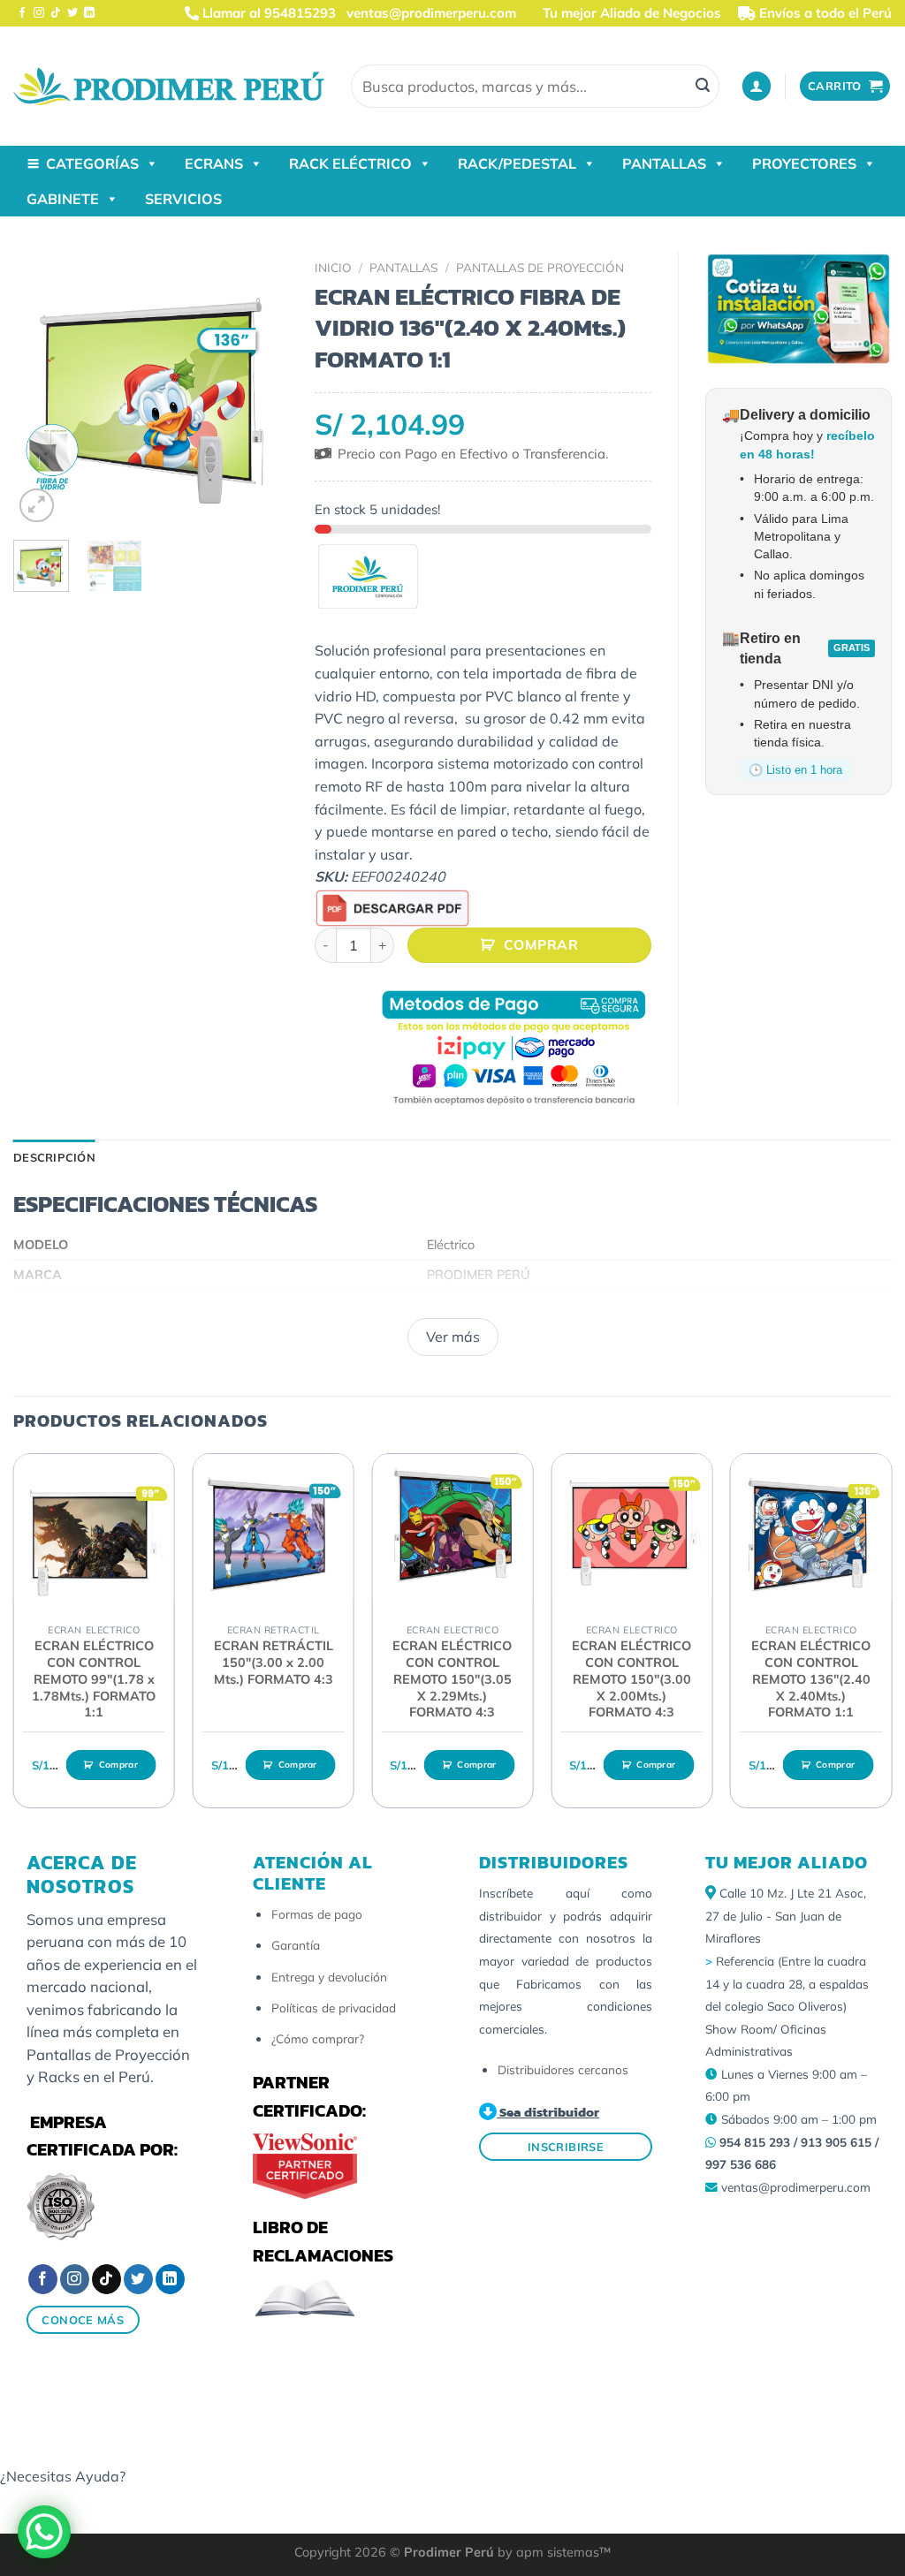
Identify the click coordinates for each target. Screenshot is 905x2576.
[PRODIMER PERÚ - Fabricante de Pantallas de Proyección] (169, 86)
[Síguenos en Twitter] (72, 13)
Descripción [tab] (54, 1157)
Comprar (541, 944)
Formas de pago (317, 1914)
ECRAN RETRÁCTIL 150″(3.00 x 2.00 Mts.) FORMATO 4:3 (274, 1662)
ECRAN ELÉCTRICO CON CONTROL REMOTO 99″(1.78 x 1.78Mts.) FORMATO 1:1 (94, 1679)
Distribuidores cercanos (563, 2069)
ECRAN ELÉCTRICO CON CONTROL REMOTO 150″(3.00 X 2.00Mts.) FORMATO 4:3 (631, 1679)
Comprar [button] (118, 1765)
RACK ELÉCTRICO (350, 163)
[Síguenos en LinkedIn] (89, 13)
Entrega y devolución (329, 1977)
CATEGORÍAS (92, 163)
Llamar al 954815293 (267, 13)
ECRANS (214, 163)
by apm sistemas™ (552, 2552)
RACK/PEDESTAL (517, 163)
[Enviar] (703, 87)
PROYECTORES (804, 163)
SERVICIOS (183, 199)
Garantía (296, 1945)
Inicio (333, 267)
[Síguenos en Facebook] (22, 13)
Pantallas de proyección (540, 267)
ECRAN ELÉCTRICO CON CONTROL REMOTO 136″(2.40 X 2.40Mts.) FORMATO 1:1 (811, 1679)
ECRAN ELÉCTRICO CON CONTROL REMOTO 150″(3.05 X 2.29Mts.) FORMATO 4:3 (452, 1679)
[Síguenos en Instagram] (39, 13)
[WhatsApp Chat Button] (44, 2532)
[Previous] (41, 390)
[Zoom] (37, 506)
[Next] (261, 390)
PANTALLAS (664, 163)
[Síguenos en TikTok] (56, 13)
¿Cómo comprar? (318, 2038)
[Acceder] (757, 86)
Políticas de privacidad (334, 2008)
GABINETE (63, 199)
